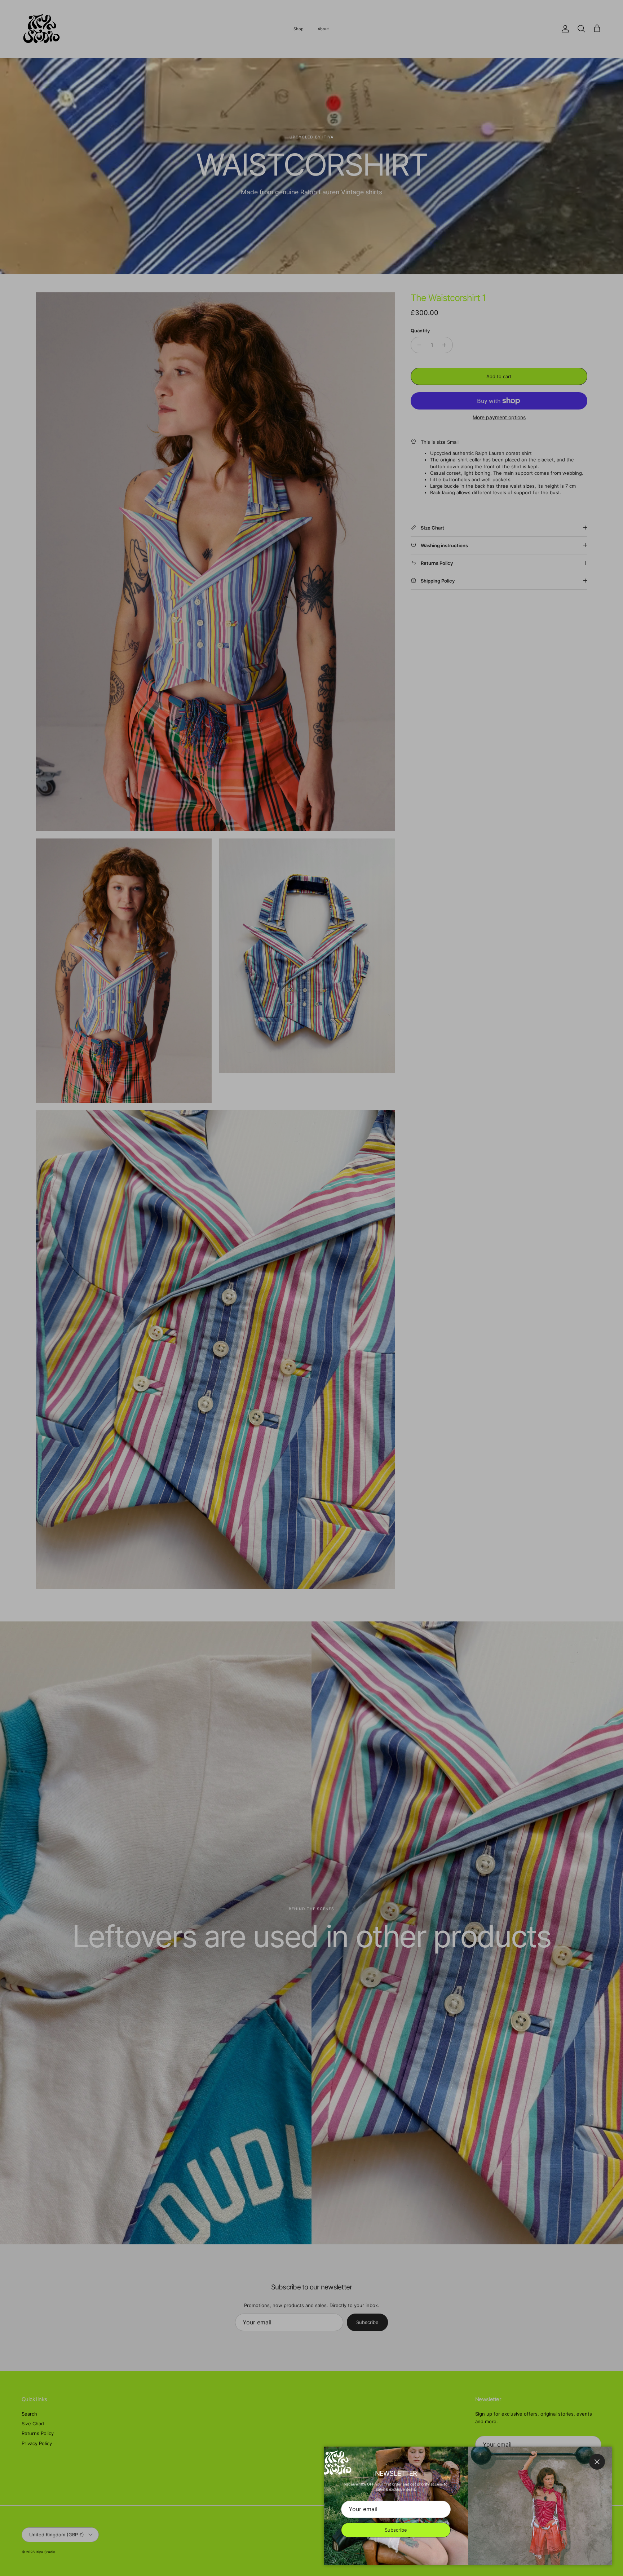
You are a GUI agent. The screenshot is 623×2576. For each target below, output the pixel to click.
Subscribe (396, 2530)
